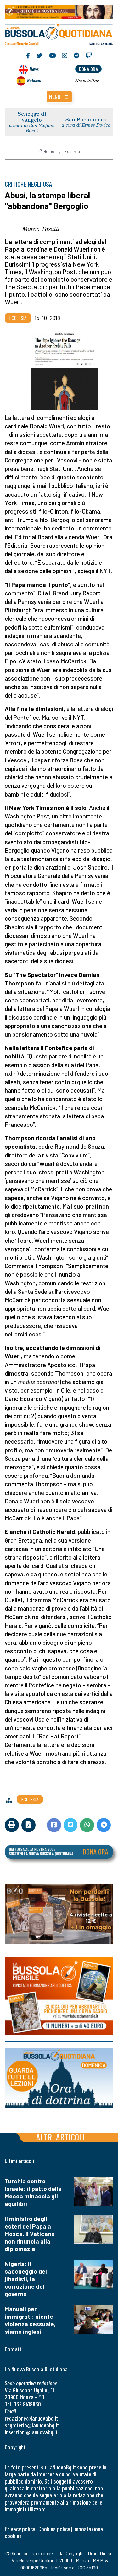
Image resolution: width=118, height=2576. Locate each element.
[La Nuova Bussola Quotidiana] (59, 34)
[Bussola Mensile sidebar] (59, 1996)
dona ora (88, 69)
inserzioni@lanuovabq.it (31, 2432)
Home (49, 151)
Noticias (34, 80)
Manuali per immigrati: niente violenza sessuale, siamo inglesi (30, 2320)
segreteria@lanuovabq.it (32, 2425)
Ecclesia (72, 151)
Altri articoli (61, 2137)
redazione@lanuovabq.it (31, 2418)
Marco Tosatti (41, 229)
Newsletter (87, 81)
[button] (59, 97)
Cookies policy (54, 2529)
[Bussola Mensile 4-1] (59, 1914)
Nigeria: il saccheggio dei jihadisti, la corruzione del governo (26, 2279)
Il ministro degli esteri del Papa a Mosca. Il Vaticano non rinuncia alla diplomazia (30, 2234)
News (34, 69)
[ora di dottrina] (59, 2078)
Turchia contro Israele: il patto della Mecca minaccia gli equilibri (33, 2192)
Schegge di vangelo (32, 117)
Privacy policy (20, 2529)
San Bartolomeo (86, 119)
